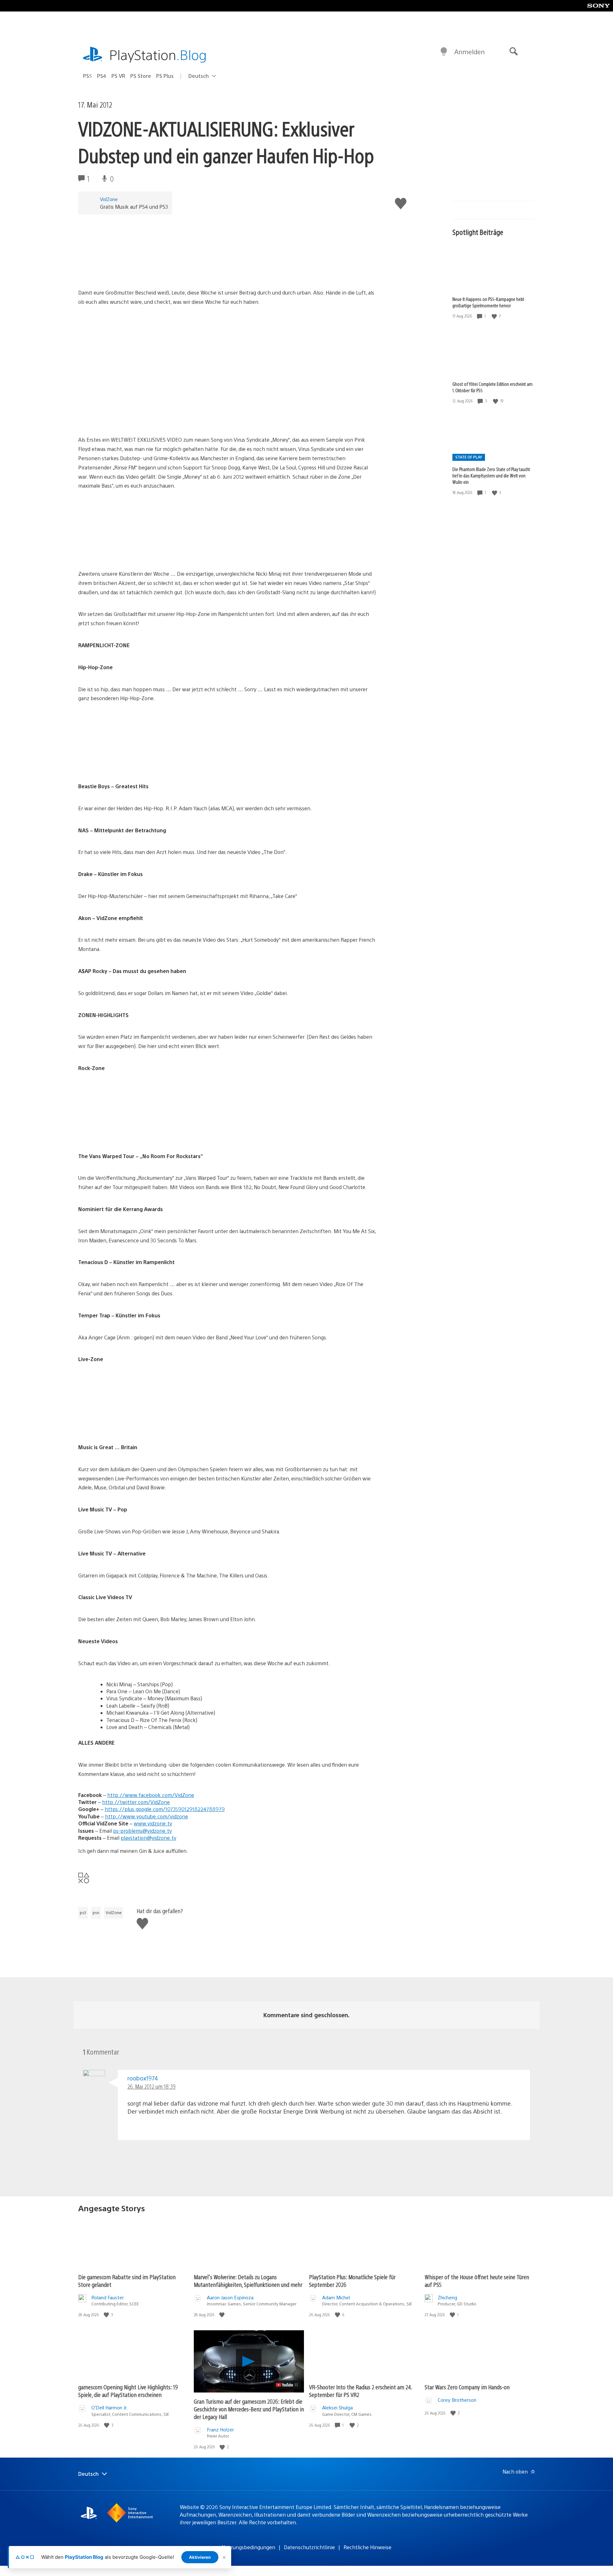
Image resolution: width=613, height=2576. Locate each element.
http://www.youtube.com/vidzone (147, 1816)
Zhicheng (447, 2297)
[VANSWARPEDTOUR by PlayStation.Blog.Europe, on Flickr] (127, 1134)
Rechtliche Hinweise (367, 2547)
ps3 (83, 1913)
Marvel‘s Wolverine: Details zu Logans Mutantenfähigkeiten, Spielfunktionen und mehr (248, 2281)
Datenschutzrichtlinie (309, 2547)
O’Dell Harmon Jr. (110, 2407)
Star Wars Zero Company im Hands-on (467, 2387)
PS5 (87, 76)
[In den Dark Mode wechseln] (444, 52)
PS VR (118, 76)
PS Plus (165, 76)
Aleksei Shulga (337, 2407)
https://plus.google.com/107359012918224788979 (165, 1809)
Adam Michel (336, 2297)
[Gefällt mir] (495, 316)
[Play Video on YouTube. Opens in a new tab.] (287, 2385)
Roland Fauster (108, 2297)
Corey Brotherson (457, 2400)
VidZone (109, 199)
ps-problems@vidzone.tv (142, 1831)
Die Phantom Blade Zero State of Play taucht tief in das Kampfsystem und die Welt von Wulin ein (491, 476)
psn (96, 1913)
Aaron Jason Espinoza (230, 2297)
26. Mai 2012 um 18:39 (151, 2086)
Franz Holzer (220, 2429)
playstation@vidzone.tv (148, 1838)
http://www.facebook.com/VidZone (151, 1795)
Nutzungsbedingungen (248, 2547)
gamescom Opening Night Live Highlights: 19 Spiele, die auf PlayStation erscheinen (128, 2391)
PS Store (141, 76)
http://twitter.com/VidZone (136, 1802)
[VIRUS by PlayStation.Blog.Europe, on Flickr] (127, 270)
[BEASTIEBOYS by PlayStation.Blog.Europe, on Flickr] (127, 764)
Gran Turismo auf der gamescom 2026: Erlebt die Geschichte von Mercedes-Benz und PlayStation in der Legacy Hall (249, 2409)
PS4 (102, 76)
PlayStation (158, 54)
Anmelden (469, 52)
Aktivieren (200, 2557)
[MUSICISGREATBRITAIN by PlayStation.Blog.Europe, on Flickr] (127, 1425)
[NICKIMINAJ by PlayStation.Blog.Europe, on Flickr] (127, 552)
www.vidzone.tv (153, 1823)
